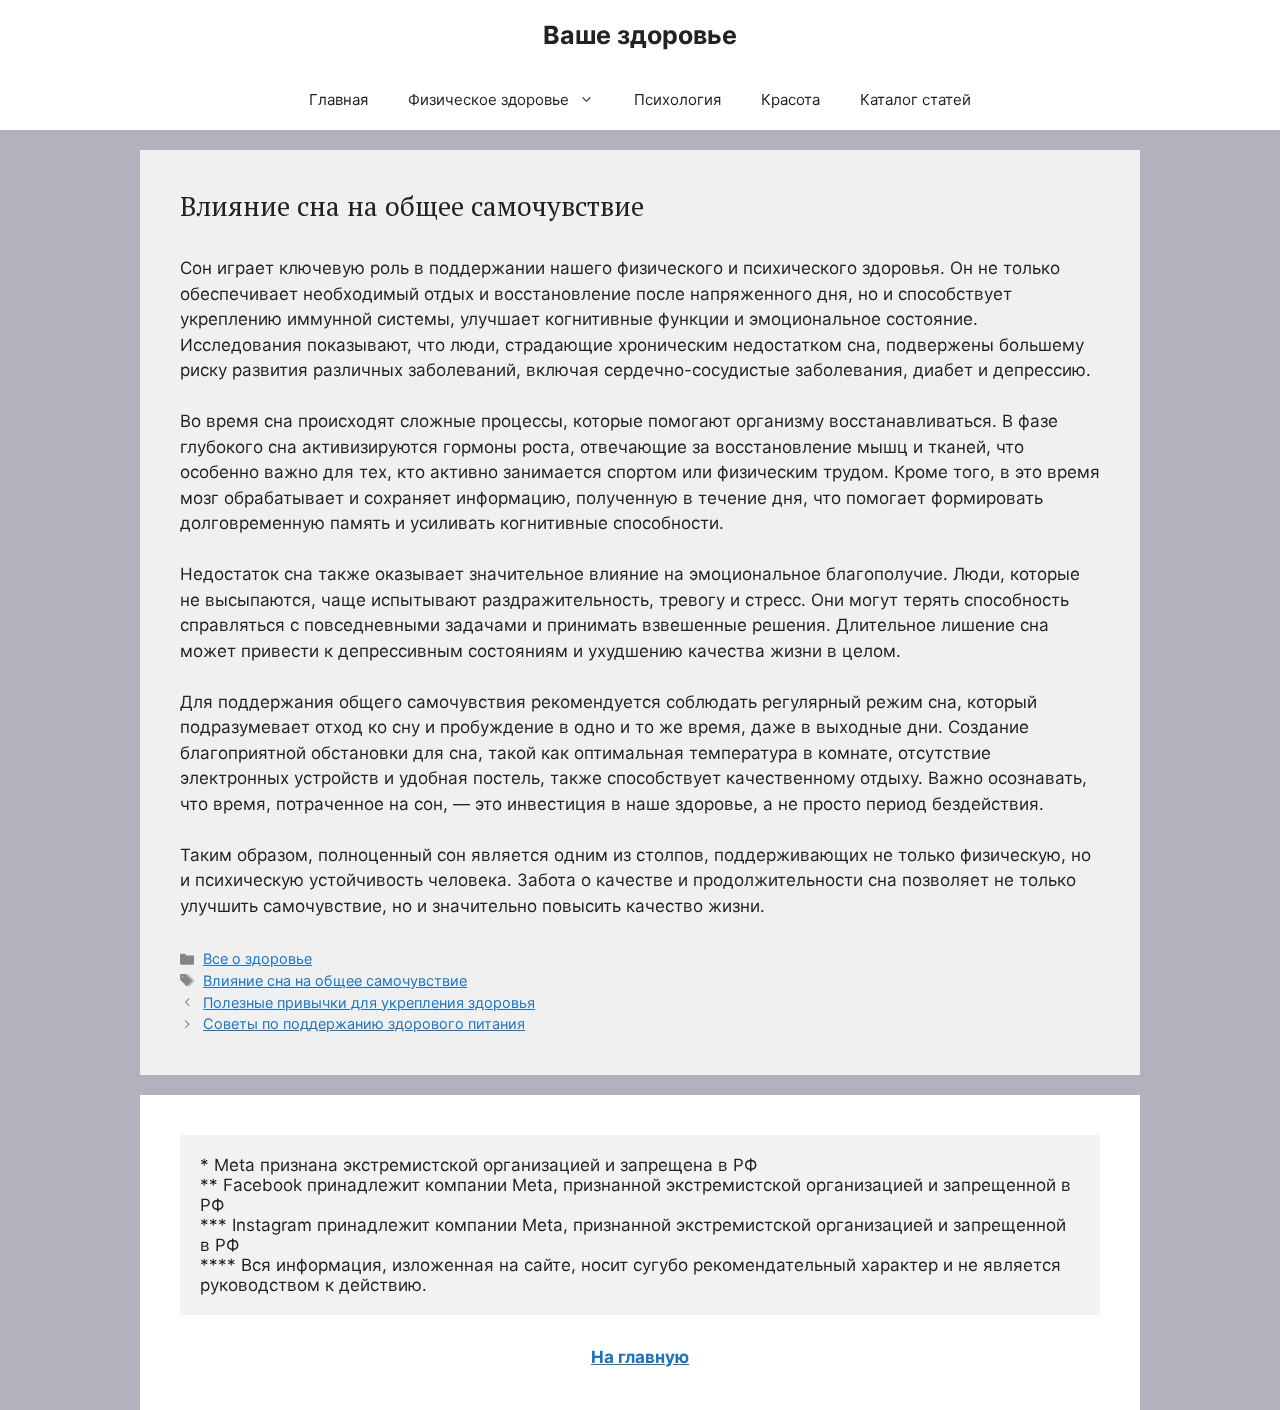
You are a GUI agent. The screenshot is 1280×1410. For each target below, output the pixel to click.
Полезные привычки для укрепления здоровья (369, 1002)
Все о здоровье (257, 958)
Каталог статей (915, 99)
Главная (338, 99)
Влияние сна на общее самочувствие (335, 980)
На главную (640, 1357)
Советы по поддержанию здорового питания (364, 1023)
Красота (790, 99)
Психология (677, 99)
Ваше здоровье (640, 35)
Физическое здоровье (488, 99)
